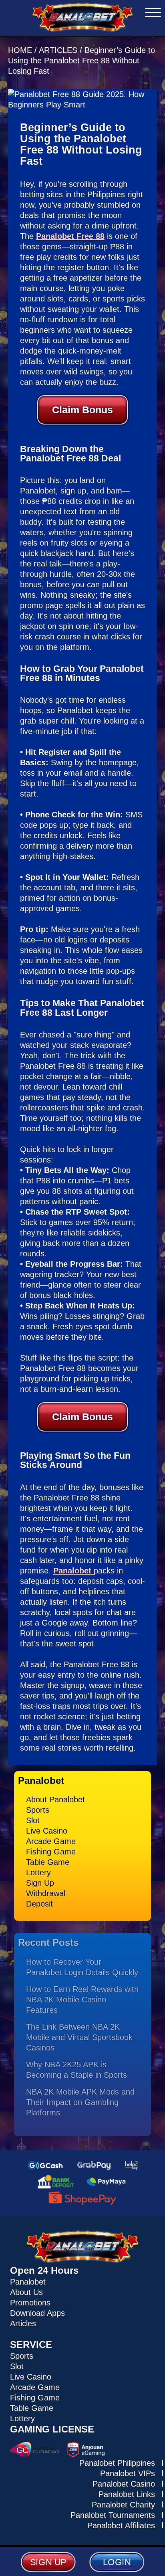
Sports (38, 1810)
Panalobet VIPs (128, 2473)
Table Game (48, 1862)
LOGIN (117, 2562)
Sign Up (40, 1883)
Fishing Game (51, 1852)
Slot (33, 1820)
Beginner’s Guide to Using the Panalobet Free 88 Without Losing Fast (81, 61)
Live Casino (47, 1831)
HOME (21, 50)
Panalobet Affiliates (121, 2525)
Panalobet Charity (123, 2505)
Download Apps (37, 2313)
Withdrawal (46, 1893)
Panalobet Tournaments (113, 2515)
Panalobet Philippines (117, 2463)
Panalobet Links (127, 2494)
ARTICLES (58, 50)
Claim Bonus (82, 410)
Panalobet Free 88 (70, 236)
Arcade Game (51, 1841)
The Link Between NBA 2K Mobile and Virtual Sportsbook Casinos (79, 2037)
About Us (26, 2292)
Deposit (39, 1904)
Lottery (38, 1872)
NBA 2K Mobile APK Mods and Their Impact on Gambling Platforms (80, 2102)
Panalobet (73, 1571)
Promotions (30, 2303)
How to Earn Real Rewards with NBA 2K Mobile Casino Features (82, 2000)
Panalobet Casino (124, 2484)
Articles (23, 2323)
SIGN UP (48, 2562)
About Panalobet (55, 1800)
